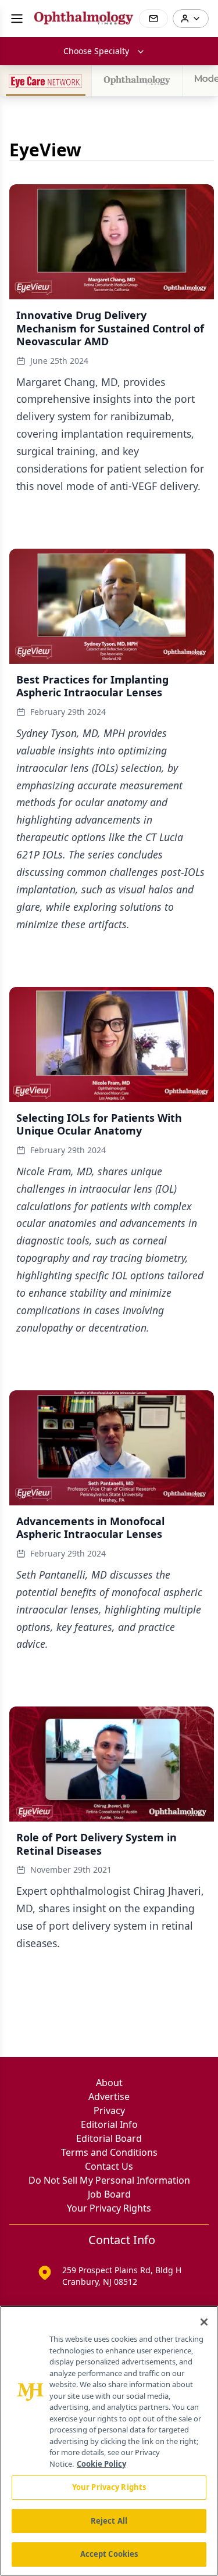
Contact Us (109, 2166)
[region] (109, 2441)
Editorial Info (109, 2124)
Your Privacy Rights (109, 2208)
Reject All (109, 2521)
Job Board (109, 2194)
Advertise (109, 2096)
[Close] (204, 2322)
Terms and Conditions (109, 2152)
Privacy (109, 2110)
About (109, 2083)
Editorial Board (109, 2138)
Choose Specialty (96, 51)
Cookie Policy (101, 2464)
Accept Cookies (109, 2554)
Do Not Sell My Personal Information (109, 2180)
